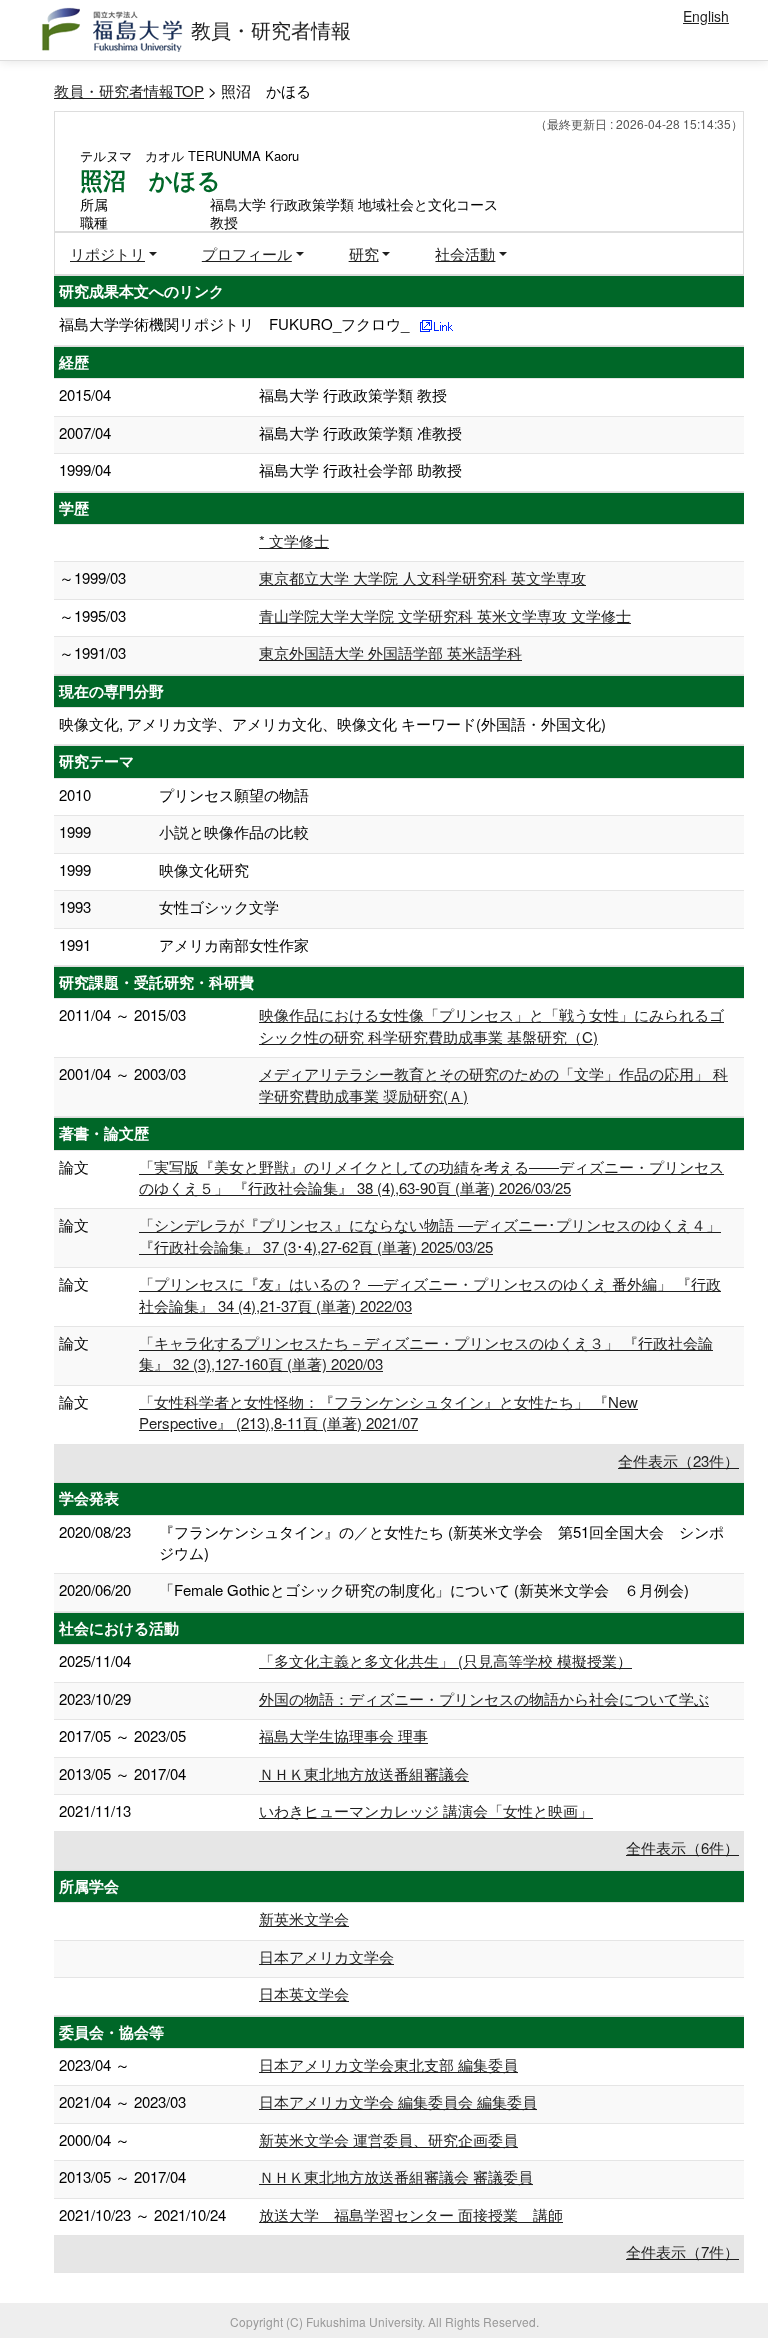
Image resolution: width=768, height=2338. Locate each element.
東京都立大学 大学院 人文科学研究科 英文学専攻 (422, 577)
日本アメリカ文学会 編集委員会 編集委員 (398, 2101)
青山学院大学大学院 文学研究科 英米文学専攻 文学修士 (445, 615)
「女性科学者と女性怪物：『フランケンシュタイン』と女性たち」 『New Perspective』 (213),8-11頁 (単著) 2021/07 (388, 1412)
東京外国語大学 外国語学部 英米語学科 (390, 652)
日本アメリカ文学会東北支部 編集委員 (388, 2064)
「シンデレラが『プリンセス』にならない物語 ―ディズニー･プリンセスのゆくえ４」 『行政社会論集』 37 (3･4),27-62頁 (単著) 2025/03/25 (430, 1235)
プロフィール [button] (247, 253)
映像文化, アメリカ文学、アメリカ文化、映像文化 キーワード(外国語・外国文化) (332, 723)
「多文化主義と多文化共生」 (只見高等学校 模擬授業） (445, 1660)
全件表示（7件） (682, 2251)
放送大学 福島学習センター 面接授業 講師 (411, 2214)
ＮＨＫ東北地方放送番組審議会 (364, 1773)
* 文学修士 (294, 540)
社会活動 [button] (465, 253)
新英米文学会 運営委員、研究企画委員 (388, 2139)
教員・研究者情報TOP (129, 90)
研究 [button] (364, 253)
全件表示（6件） (682, 1847)
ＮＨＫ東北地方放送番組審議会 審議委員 (396, 2176)
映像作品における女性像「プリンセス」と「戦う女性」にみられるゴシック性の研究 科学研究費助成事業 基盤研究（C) (491, 1025)
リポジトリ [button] (107, 253)
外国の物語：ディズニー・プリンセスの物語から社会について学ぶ (484, 1698)
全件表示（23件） (678, 1460)
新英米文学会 (304, 1918)
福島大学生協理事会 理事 (343, 1735)
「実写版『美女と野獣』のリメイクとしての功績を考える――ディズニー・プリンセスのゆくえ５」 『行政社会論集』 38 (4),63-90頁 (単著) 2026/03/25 (431, 1177)
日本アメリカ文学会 (326, 1956)
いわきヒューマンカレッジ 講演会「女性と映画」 (426, 1810)
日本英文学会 (304, 1993)
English (706, 16)
